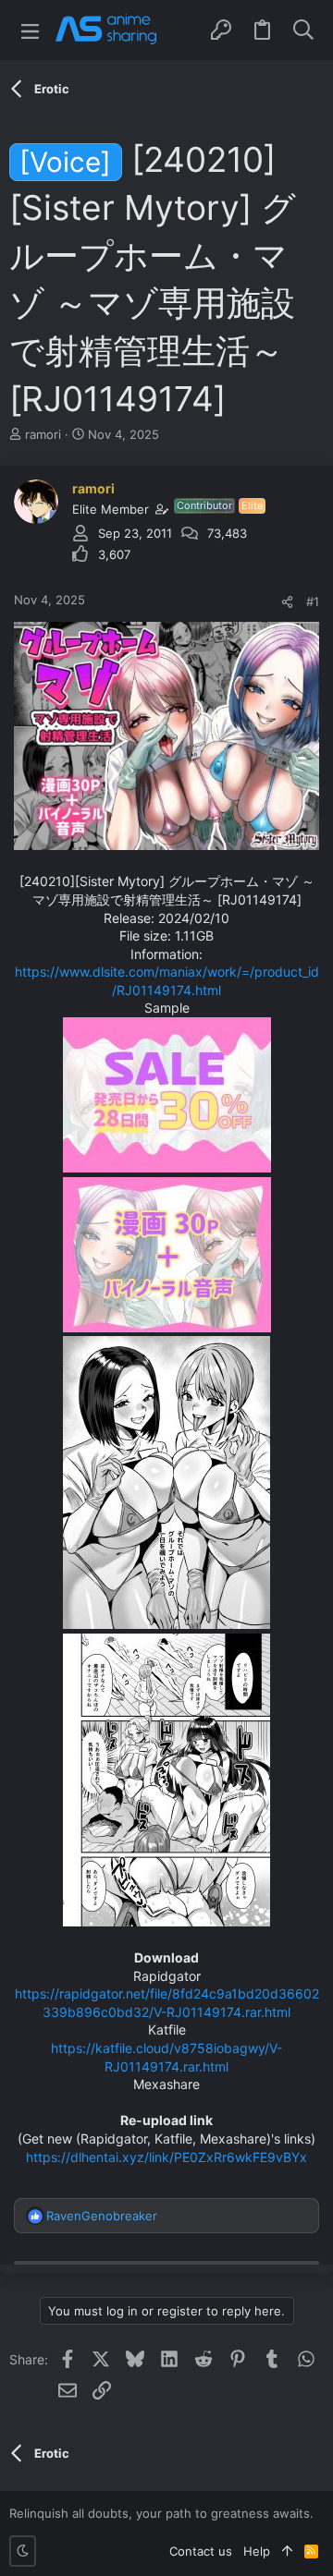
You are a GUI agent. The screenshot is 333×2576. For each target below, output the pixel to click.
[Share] (287, 602)
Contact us (201, 2551)
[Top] (287, 2551)
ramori (43, 434)
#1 (313, 601)
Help (257, 2551)
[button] (30, 30)
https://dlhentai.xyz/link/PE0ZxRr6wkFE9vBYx (166, 2157)
